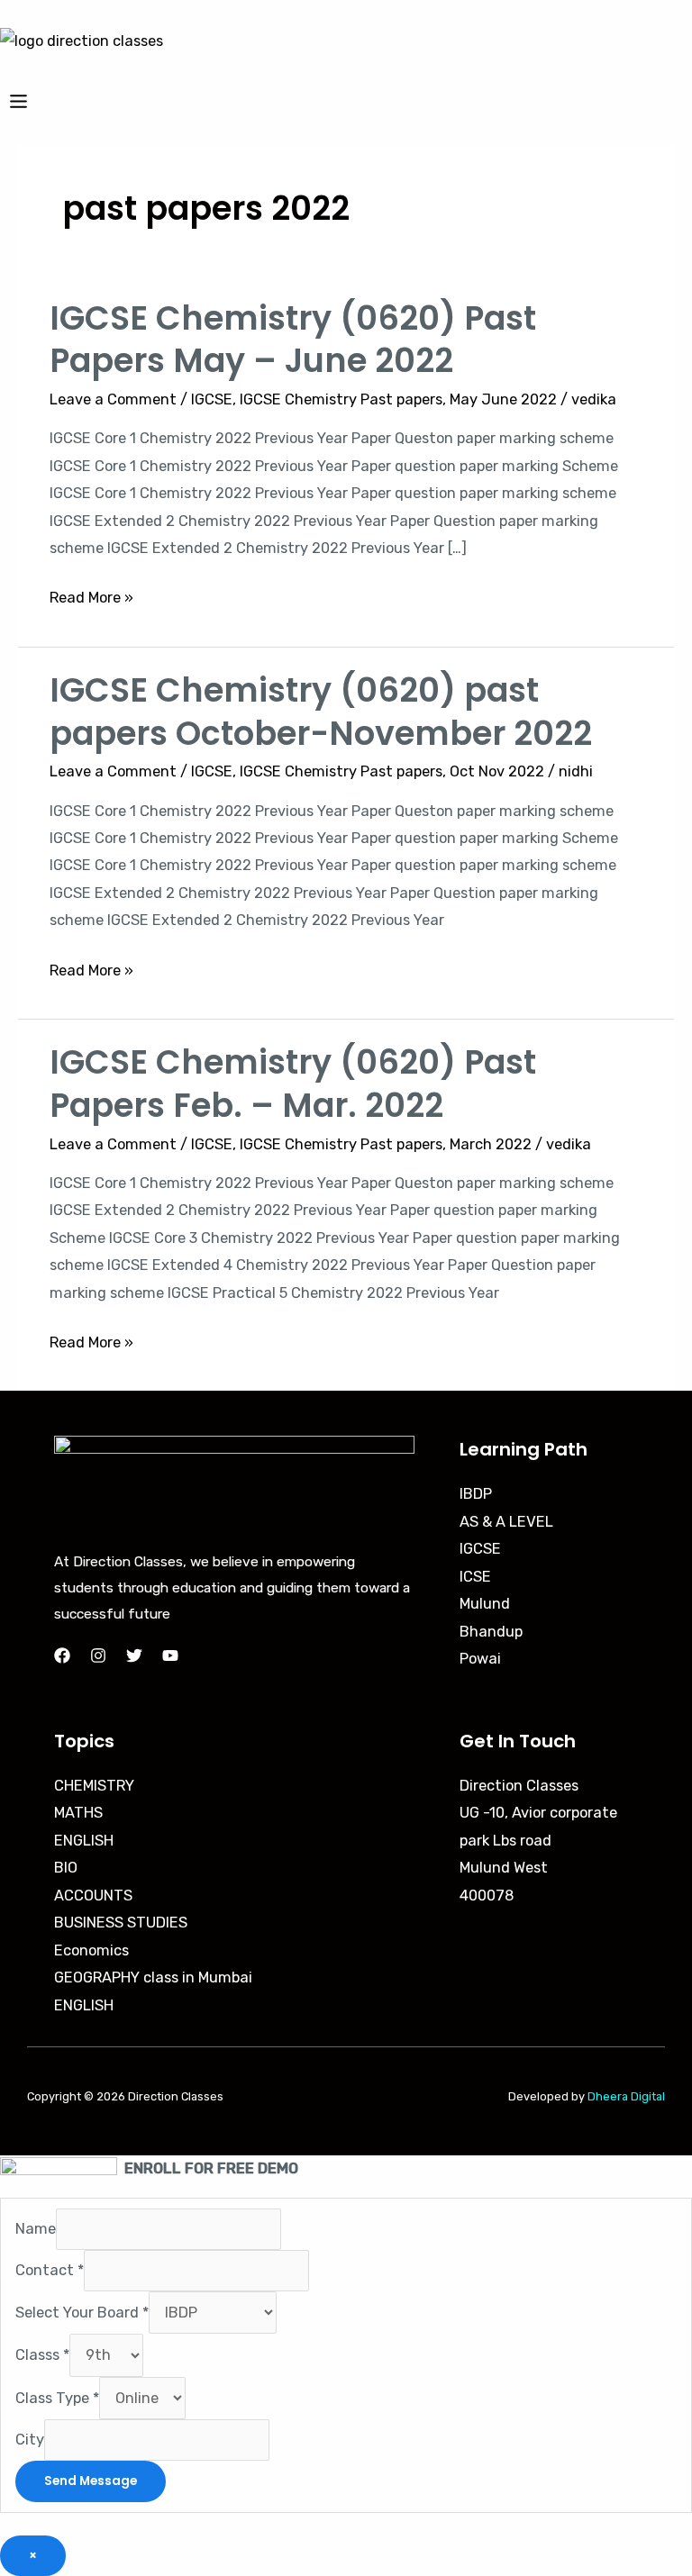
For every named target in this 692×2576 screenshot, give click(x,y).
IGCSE (212, 399)
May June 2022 (503, 399)
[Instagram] (98, 1655)
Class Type (57, 2398)
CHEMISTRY (94, 1786)
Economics (91, 1950)
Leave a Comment (113, 399)
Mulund (485, 1604)
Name (36, 2230)
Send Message (91, 2481)
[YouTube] (170, 1655)
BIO (66, 1868)
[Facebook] (62, 1655)
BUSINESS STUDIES (121, 1923)
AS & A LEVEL (506, 1522)
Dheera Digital (626, 2096)
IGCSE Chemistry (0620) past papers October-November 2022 (321, 712)
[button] (346, 101)
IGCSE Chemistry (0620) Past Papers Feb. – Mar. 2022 (293, 1084)
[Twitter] (134, 1655)
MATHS (78, 1813)
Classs (42, 2355)
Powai (480, 1659)
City (30, 2440)
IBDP (476, 1494)
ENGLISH (84, 1841)
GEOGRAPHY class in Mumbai (153, 1977)
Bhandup (491, 1632)
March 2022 (491, 1144)
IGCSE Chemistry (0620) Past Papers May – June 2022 (293, 340)
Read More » (91, 595)
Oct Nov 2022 (497, 771)
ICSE (475, 1577)
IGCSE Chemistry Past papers (341, 399)
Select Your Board (82, 2313)
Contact (50, 2270)
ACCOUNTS (93, 1896)
